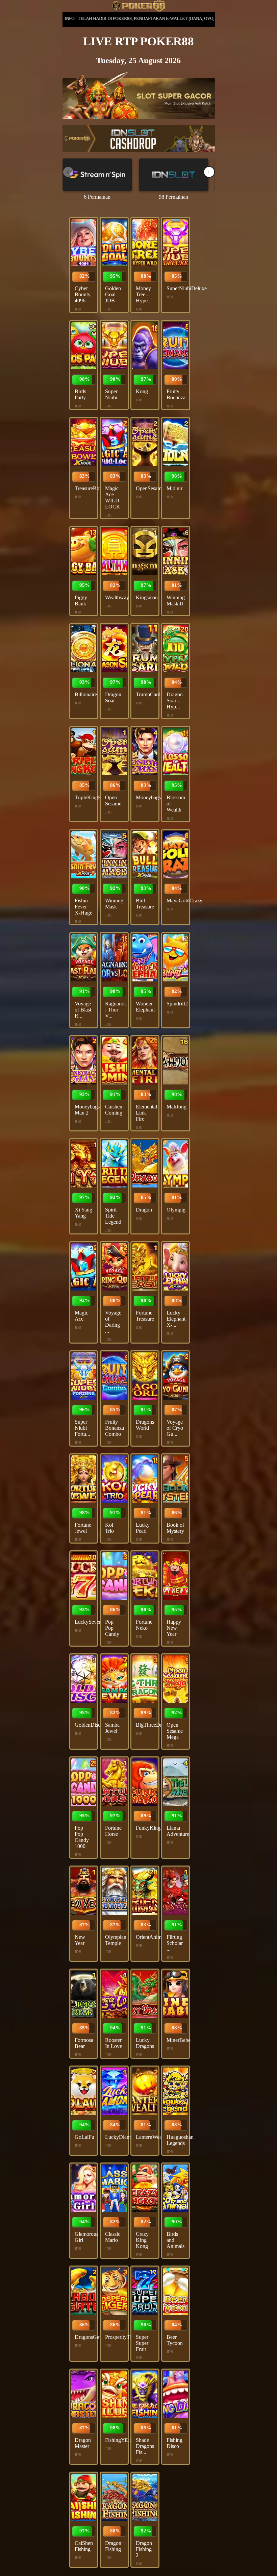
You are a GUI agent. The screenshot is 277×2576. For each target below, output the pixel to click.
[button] (209, 172)
